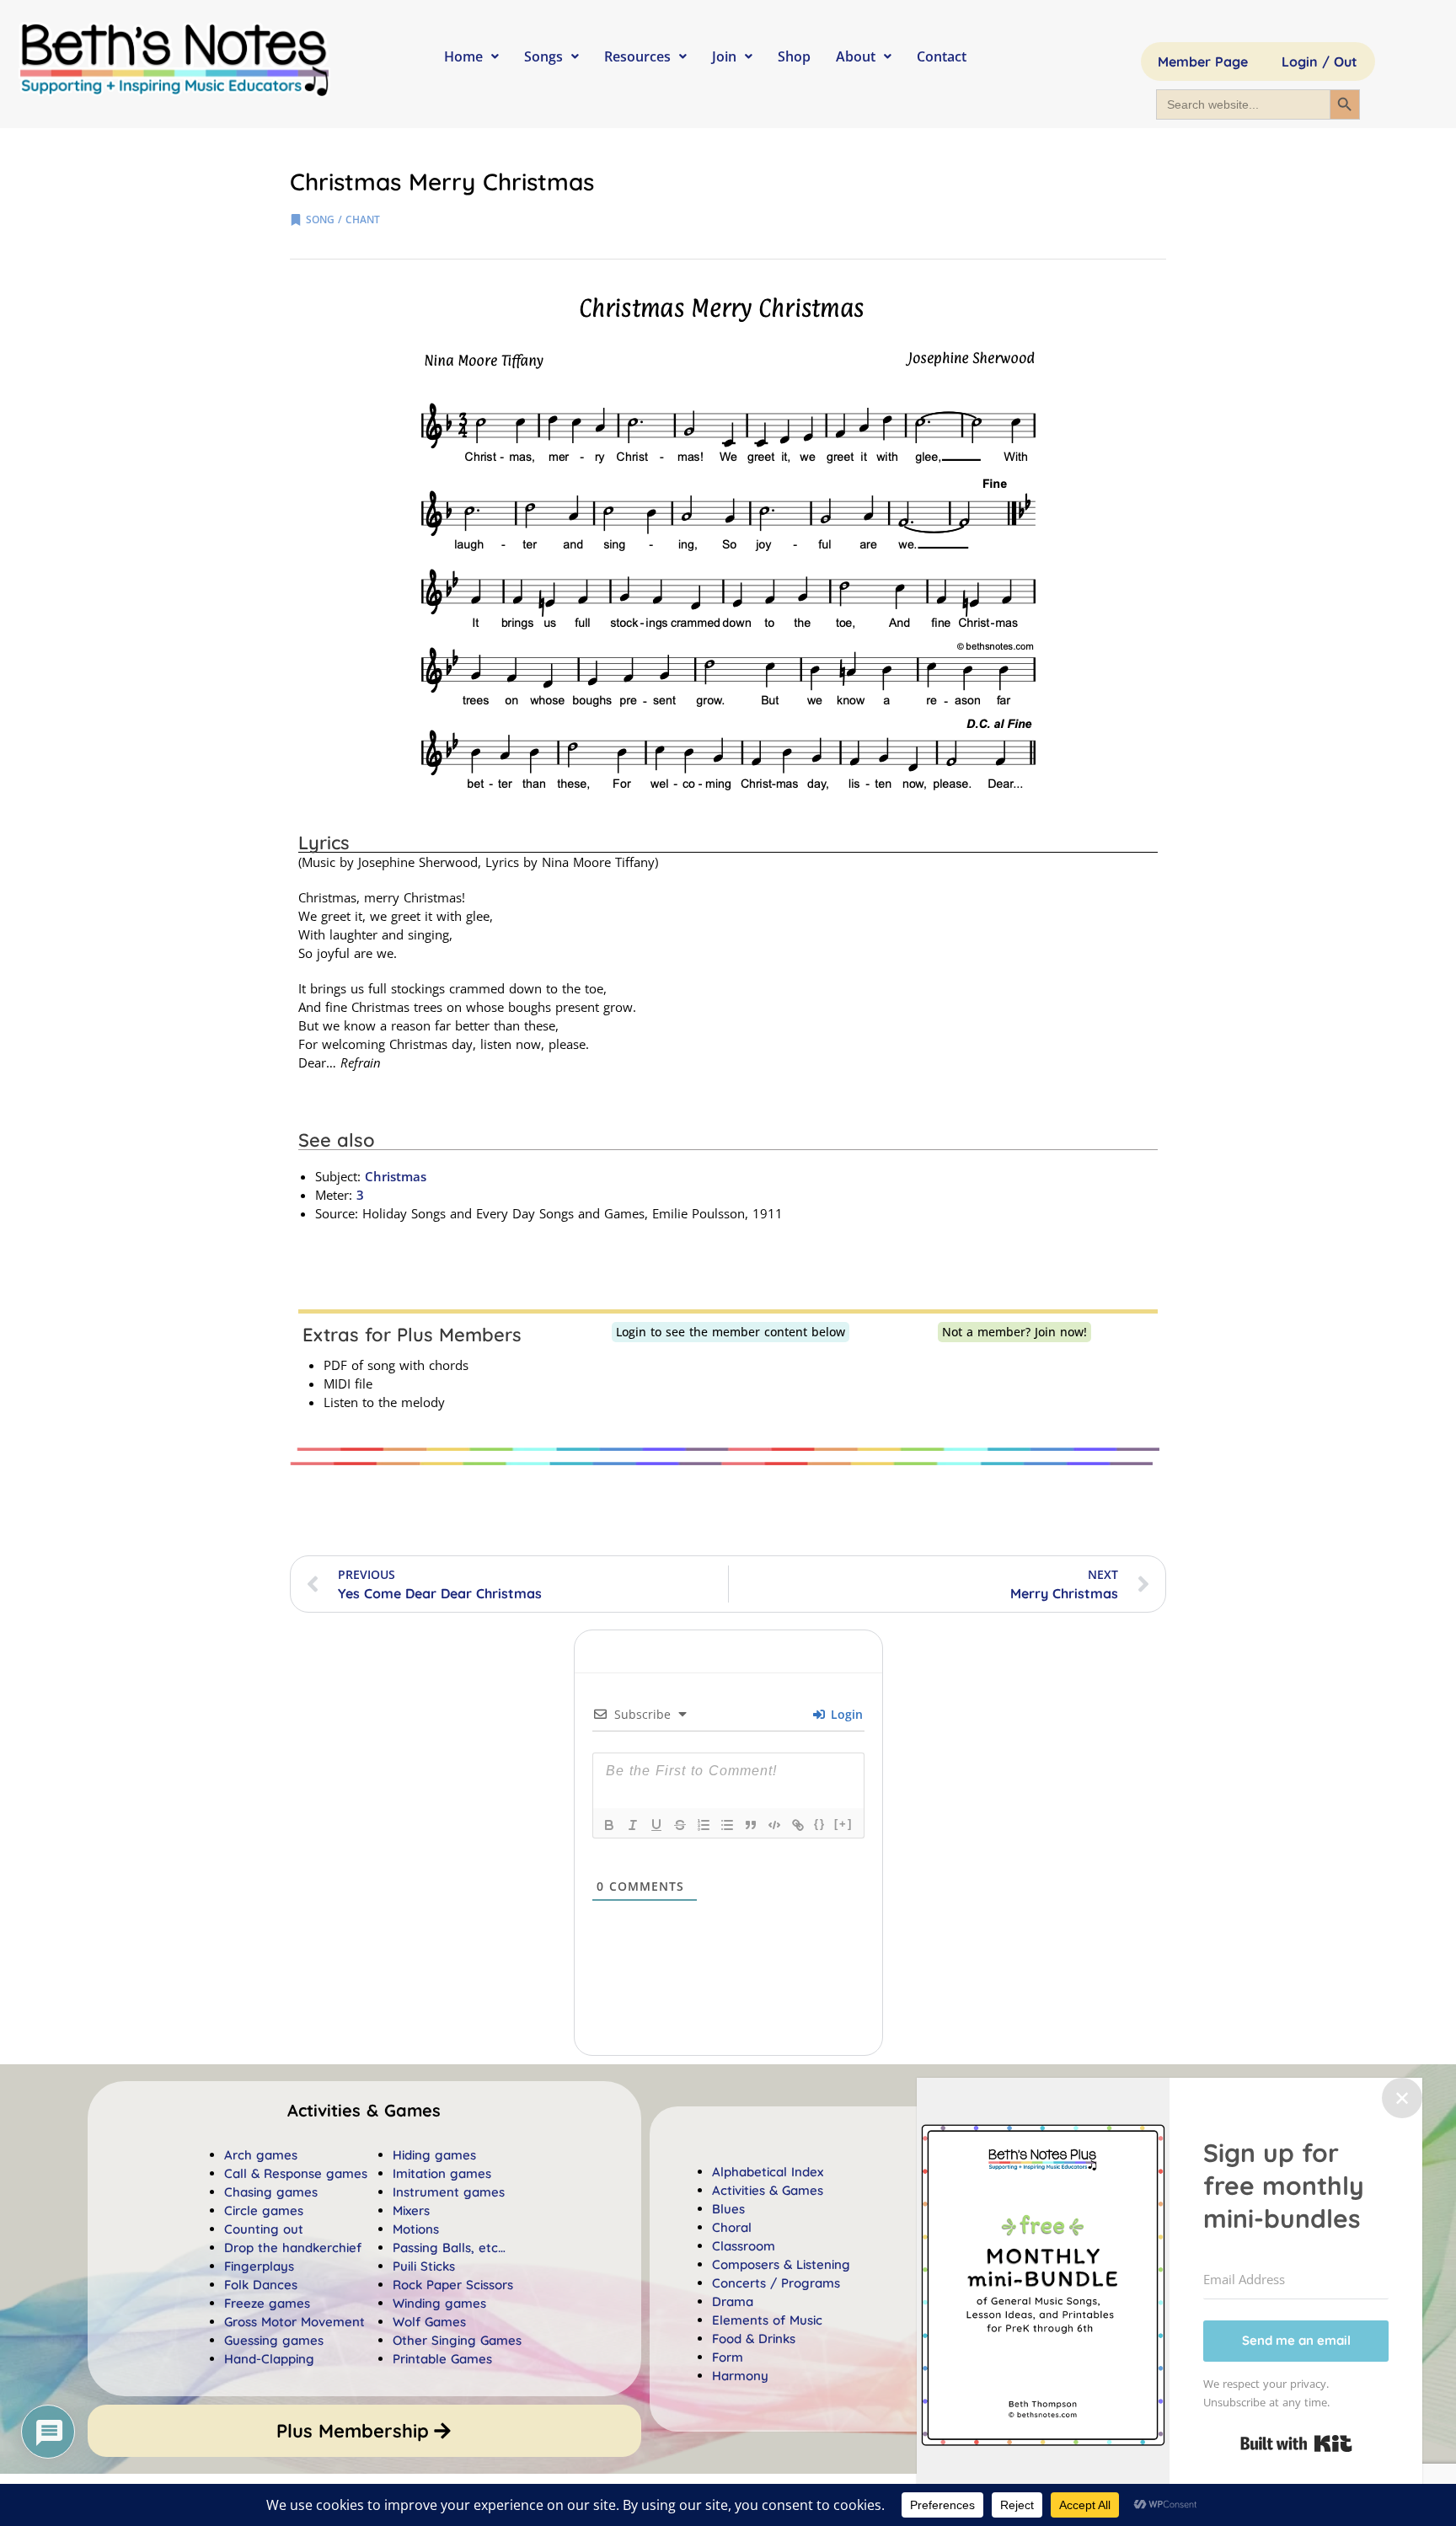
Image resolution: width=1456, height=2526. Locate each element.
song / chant (343, 219)
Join (724, 56)
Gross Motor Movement (294, 2322)
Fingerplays (259, 2266)
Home (463, 56)
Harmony (740, 2376)
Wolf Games (429, 2322)
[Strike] (680, 1825)
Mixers (411, 2210)
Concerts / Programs (776, 2283)
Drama (733, 2301)
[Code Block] (774, 1825)
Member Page (1203, 62)
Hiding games (434, 2155)
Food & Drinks (754, 2339)
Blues (728, 2209)
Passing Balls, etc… (449, 2248)
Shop (794, 56)
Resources (637, 56)
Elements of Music (767, 2320)
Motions (416, 2229)
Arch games (261, 2155)
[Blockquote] (751, 1825)
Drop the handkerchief (293, 2248)
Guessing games (274, 2340)
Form (728, 2357)
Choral (732, 2227)
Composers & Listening (781, 2264)
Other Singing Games (457, 2340)
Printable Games (442, 2359)
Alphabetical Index (768, 2172)
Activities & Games (768, 2190)
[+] (843, 1824)
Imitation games (442, 2173)
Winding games (439, 2303)
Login (845, 1714)
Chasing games (271, 2192)
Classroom (744, 2246)
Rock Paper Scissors (453, 2285)
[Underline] (656, 1825)
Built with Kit (1296, 2443)
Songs (543, 56)
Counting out (264, 2229)
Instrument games (449, 2192)
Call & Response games (296, 2173)
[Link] (798, 1825)
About (856, 56)
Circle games (264, 2210)
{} (820, 1824)
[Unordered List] (727, 1825)
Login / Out (1319, 62)
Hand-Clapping (269, 2359)
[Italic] (633, 1825)
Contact (942, 56)
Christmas (396, 1176)
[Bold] (609, 1825)
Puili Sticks (424, 2266)
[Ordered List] (704, 1825)
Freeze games (267, 2303)
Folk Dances (261, 2285)
